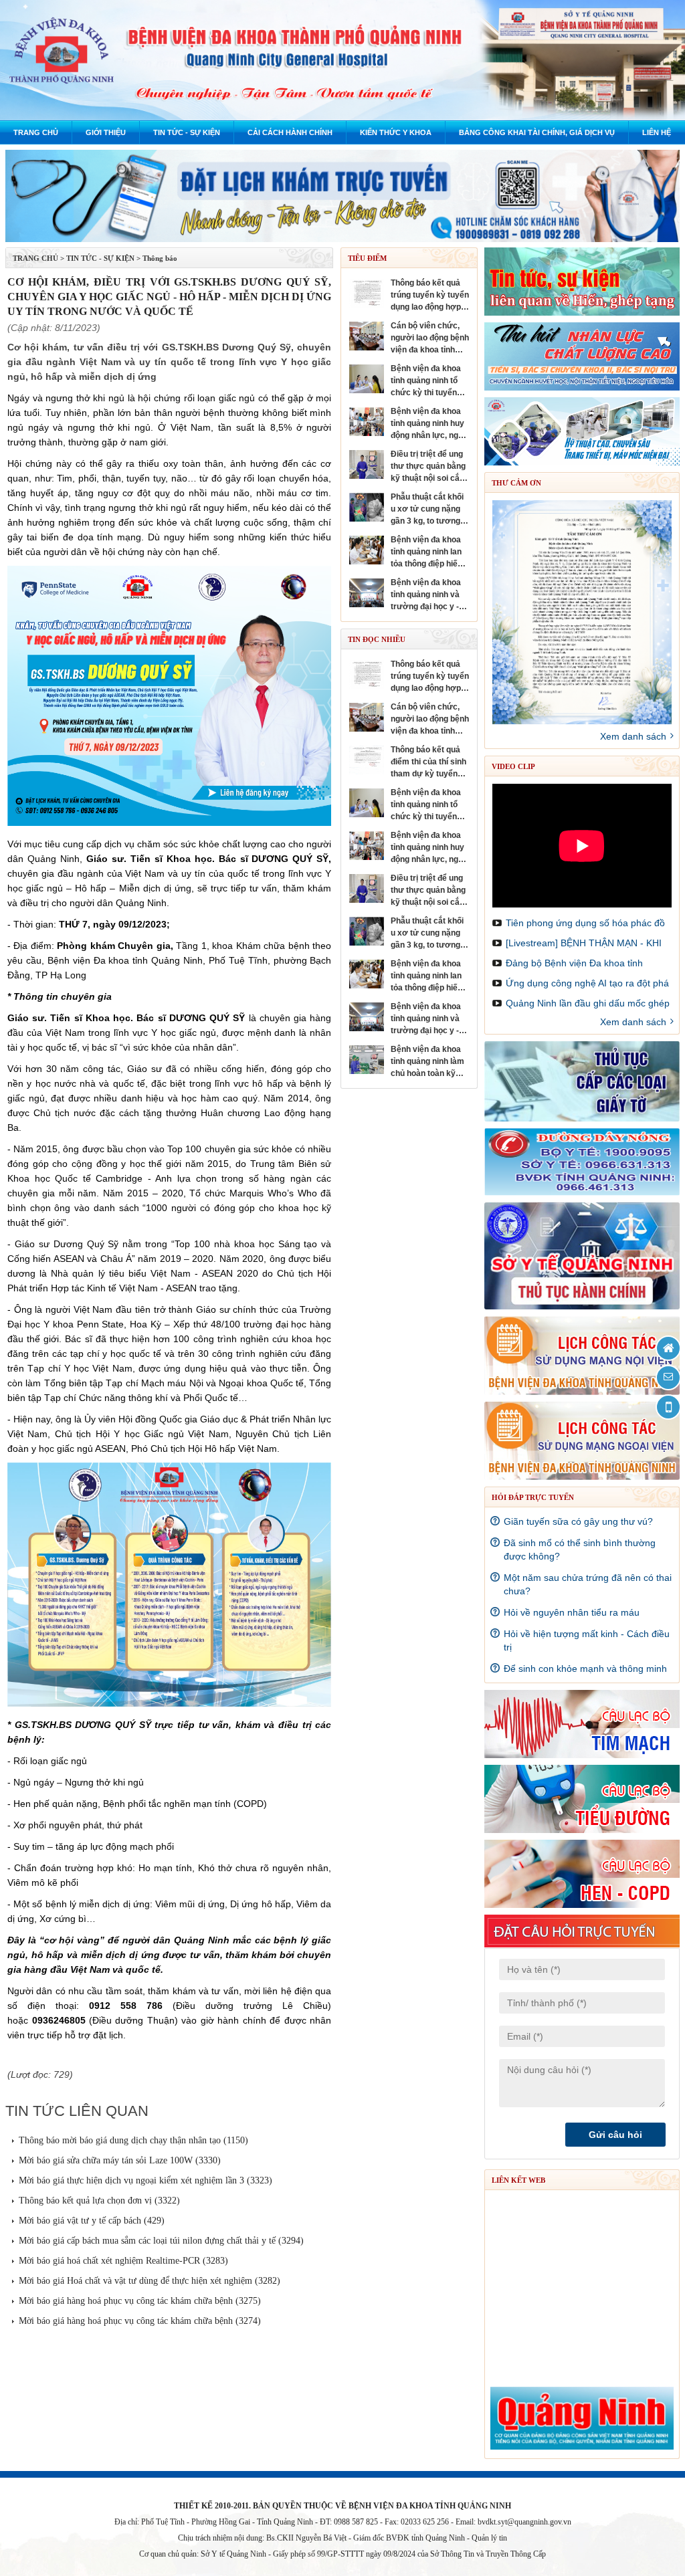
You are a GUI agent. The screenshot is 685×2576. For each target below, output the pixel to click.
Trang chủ (36, 132)
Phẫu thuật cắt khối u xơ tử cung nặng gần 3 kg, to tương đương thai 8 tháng (427, 510)
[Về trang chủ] (668, 1348)
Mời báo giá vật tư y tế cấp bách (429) (92, 2221)
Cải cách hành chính (290, 132)
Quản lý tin (489, 2538)
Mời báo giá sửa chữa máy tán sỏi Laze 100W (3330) (120, 2160)
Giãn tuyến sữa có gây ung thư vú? (578, 1521)
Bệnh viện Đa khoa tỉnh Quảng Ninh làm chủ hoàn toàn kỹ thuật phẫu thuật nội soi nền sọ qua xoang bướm (428, 1062)
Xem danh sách (633, 736)
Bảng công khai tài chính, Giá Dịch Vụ (537, 132)
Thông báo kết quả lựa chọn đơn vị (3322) (99, 2201)
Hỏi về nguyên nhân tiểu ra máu (572, 1612)
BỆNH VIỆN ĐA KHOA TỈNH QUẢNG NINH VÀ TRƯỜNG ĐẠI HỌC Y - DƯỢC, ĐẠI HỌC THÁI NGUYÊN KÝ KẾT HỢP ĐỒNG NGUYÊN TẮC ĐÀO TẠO (426, 595)
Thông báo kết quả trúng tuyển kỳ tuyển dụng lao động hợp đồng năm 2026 (430, 296)
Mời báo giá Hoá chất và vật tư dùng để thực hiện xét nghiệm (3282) (150, 2281)
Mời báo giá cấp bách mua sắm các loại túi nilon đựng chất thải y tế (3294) (161, 2241)
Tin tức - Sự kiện (187, 132)
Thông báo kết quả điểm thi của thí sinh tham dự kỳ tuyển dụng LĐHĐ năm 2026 (429, 762)
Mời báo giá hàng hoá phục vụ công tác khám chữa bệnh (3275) (140, 2301)
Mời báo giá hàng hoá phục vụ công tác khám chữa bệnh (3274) (140, 2321)
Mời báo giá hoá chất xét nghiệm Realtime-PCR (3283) (123, 2261)
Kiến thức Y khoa (396, 132)
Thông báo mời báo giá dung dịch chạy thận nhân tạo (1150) (133, 2140)
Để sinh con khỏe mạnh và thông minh (585, 1669)
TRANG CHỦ (35, 258)
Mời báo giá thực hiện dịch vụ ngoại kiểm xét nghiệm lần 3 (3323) (145, 2180)
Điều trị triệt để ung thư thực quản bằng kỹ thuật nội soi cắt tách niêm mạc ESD (428, 467)
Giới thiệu (106, 132)
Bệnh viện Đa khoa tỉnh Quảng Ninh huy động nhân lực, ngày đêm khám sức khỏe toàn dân (430, 424)
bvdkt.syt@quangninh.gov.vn (524, 2522)
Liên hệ (657, 132)
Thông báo (160, 258)
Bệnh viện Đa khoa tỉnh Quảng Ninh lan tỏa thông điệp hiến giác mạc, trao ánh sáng (426, 552)
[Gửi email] (668, 1378)
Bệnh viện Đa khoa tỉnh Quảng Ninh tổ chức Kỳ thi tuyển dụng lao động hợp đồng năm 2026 (426, 381)
